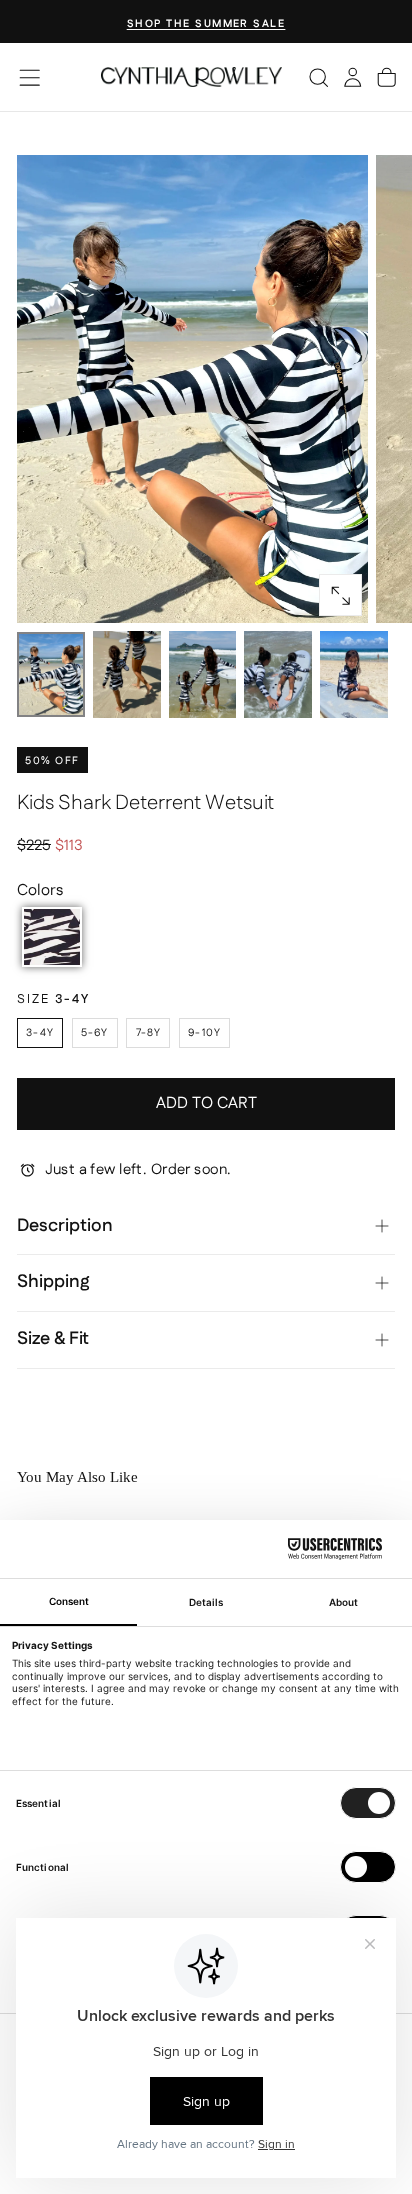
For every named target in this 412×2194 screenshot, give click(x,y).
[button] (29, 77)
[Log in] (352, 77)
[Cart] (386, 77)
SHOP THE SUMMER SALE (206, 23)
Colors (40, 890)
